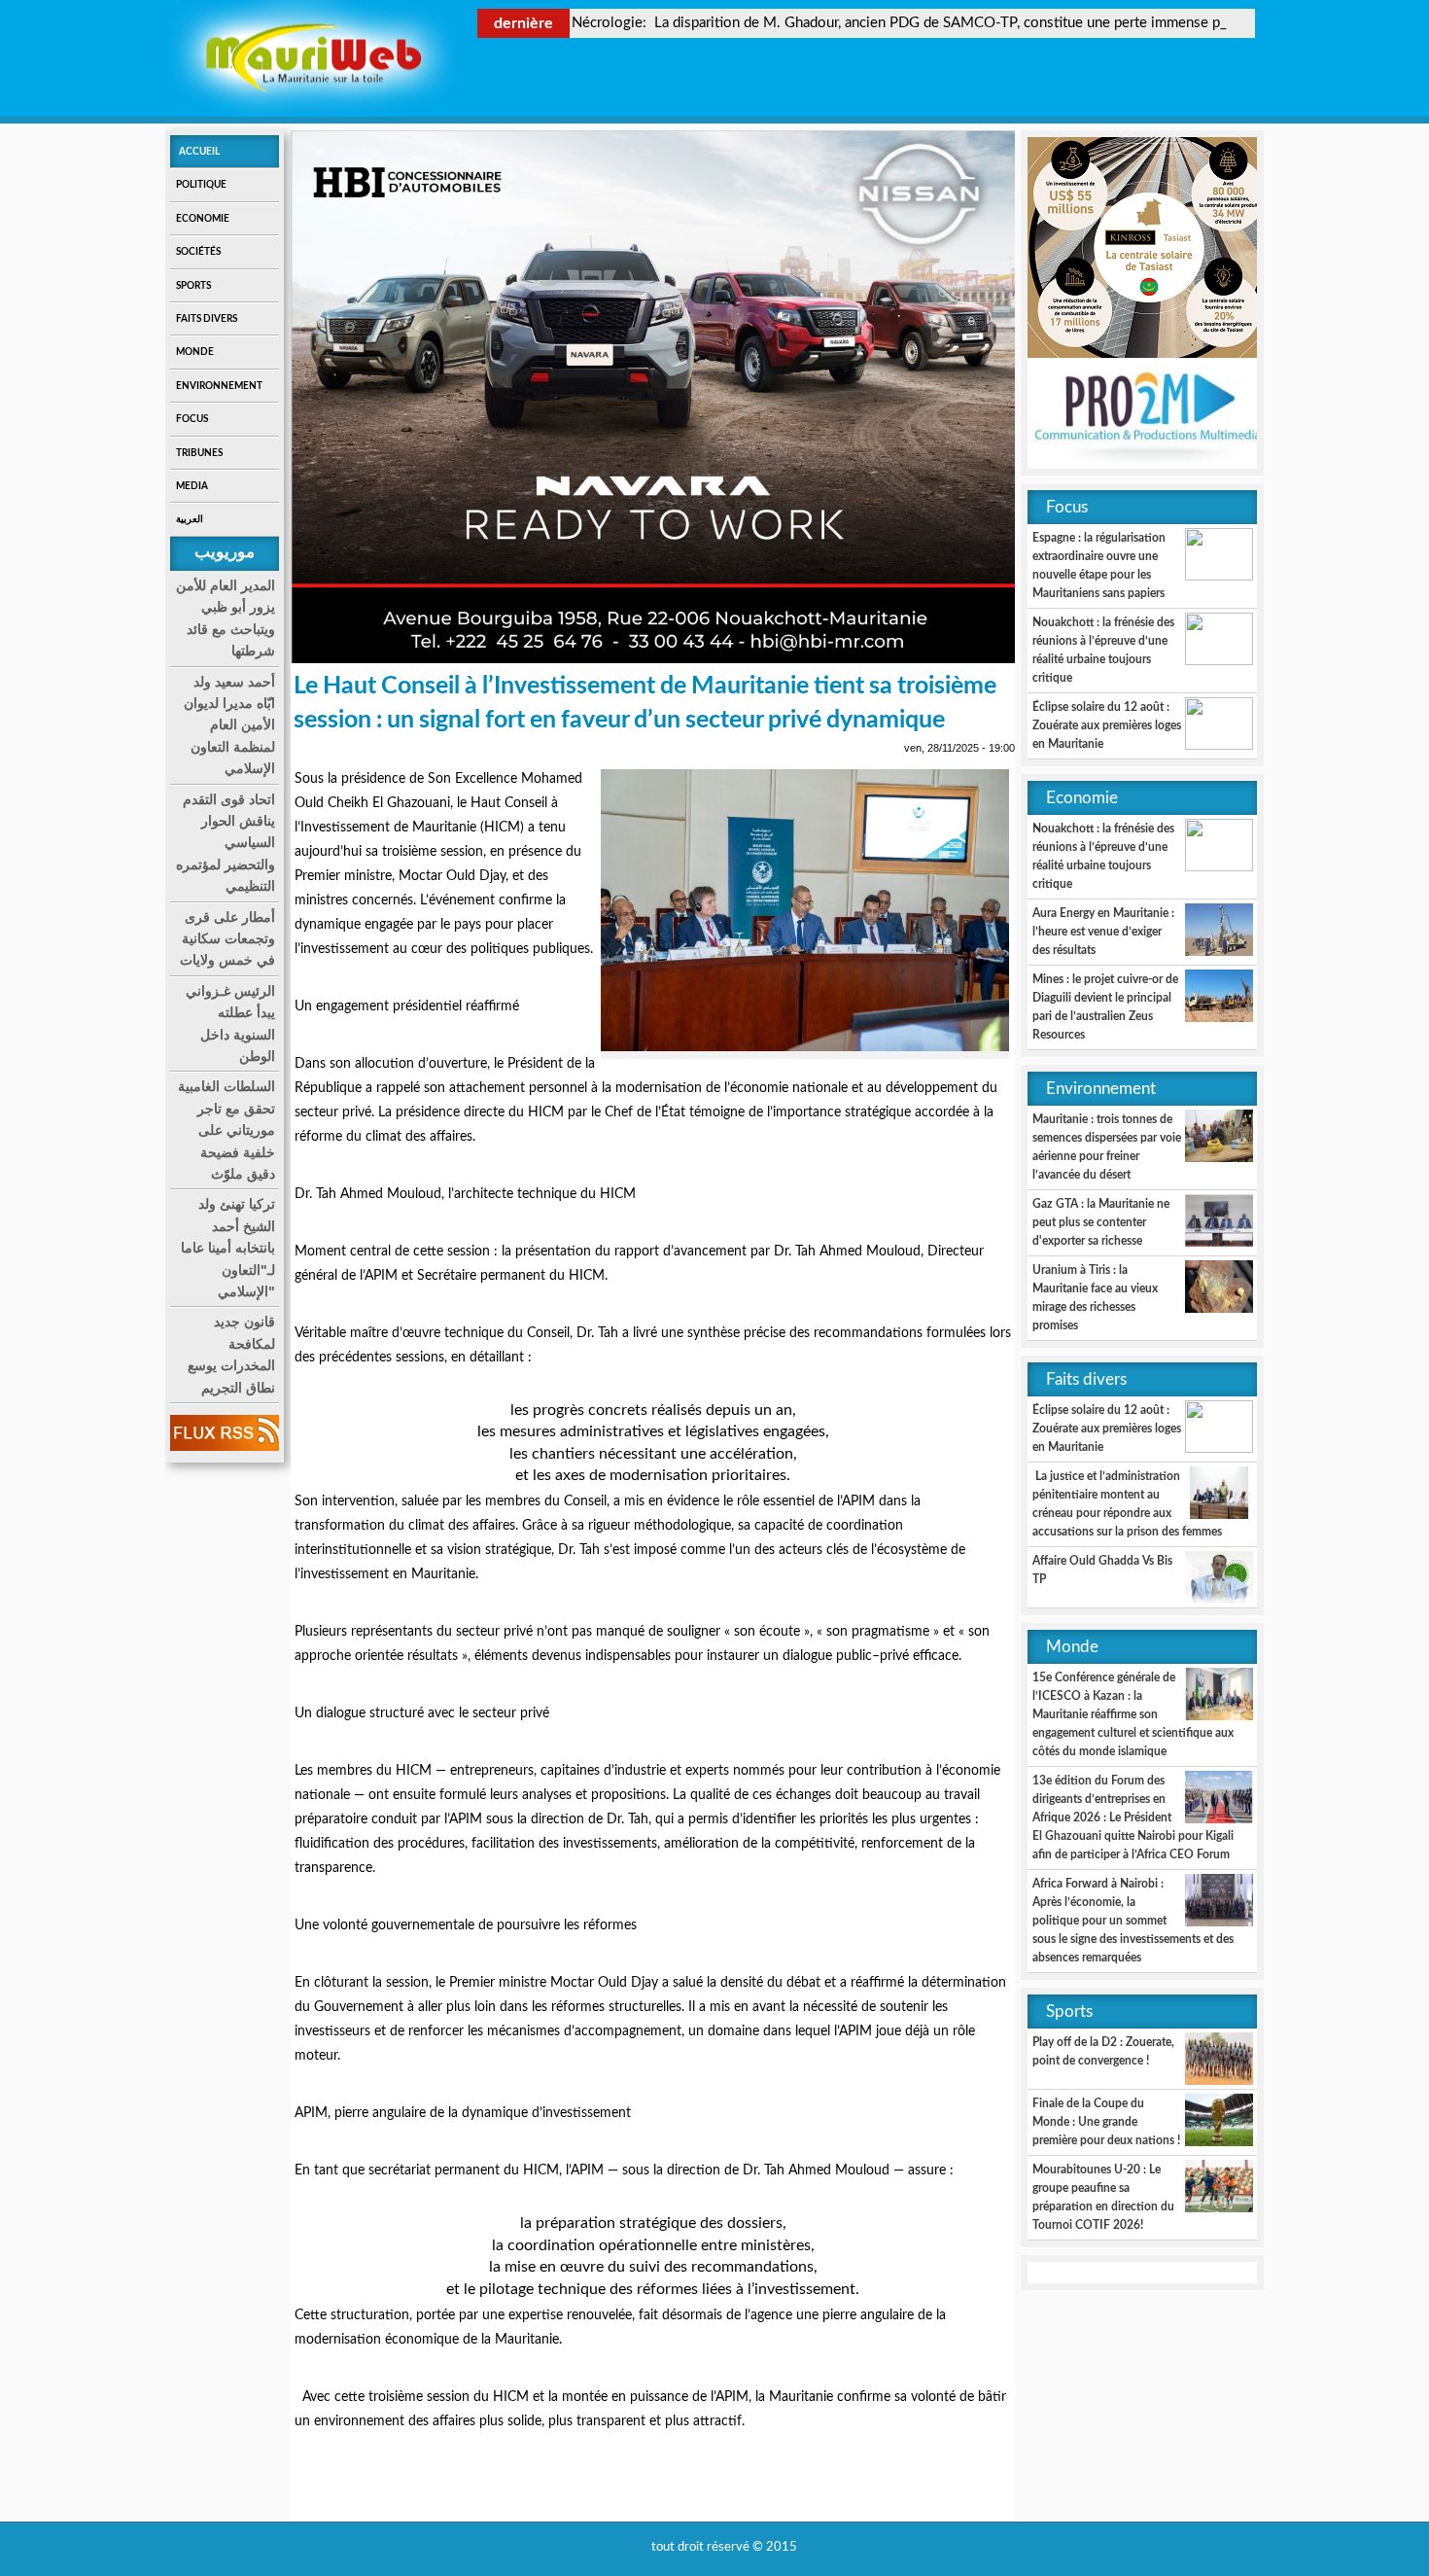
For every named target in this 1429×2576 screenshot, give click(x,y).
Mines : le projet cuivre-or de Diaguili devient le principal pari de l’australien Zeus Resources (1105, 1007)
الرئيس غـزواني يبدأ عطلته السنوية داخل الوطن (230, 1023)
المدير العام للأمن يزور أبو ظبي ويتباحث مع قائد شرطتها (226, 618)
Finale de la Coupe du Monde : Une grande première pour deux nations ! (1106, 2122)
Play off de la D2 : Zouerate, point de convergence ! (1103, 2051)
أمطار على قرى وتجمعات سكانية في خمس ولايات (227, 939)
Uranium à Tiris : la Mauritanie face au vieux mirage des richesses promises (1095, 1298)
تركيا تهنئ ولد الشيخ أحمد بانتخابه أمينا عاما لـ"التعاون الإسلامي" (228, 1248)
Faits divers (207, 319)
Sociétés (198, 252)
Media (192, 486)
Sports (193, 286)
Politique (201, 185)
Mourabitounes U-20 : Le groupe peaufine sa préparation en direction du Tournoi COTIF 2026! (1103, 2197)
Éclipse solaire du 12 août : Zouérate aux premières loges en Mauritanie (1107, 725)
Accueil (199, 152)
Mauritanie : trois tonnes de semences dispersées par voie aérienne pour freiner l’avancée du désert (1107, 1147)
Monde (195, 352)
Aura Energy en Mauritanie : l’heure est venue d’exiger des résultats (1103, 932)
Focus (192, 419)
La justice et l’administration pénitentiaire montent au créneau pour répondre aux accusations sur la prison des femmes (1127, 1504)
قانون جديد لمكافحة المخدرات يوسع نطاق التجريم (231, 1354)
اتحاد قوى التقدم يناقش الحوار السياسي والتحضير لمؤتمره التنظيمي (226, 843)
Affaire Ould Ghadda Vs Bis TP (1102, 1570)
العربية (190, 519)
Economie (203, 219)
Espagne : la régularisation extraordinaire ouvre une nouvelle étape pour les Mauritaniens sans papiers (1099, 565)
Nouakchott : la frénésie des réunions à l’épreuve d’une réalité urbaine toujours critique (1103, 650)
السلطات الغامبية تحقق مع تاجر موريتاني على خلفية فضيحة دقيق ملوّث (227, 1130)
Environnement (219, 386)
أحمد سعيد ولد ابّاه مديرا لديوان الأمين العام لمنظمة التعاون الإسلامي (229, 725)
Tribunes (199, 453)
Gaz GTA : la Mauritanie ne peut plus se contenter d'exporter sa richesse (1101, 1222)
